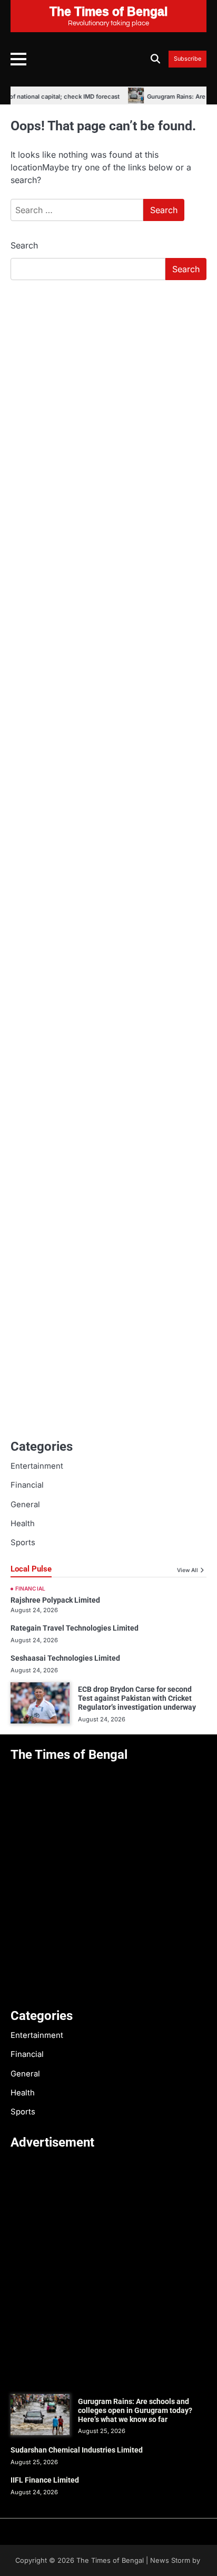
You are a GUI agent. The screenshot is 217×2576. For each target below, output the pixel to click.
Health (23, 1524)
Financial (27, 1485)
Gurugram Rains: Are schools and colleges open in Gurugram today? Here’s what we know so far (135, 2410)
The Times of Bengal (110, 2560)
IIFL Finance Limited (45, 2480)
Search (24, 245)
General (25, 1505)
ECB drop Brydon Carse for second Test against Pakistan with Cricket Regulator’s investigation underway (137, 1698)
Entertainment (37, 1466)
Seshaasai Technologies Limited (65, 1658)
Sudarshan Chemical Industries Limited (77, 2450)
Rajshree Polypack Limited (55, 1600)
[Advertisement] (108, 403)
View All (188, 1570)
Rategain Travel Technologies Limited (75, 1628)
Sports (23, 1543)
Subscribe (188, 59)
